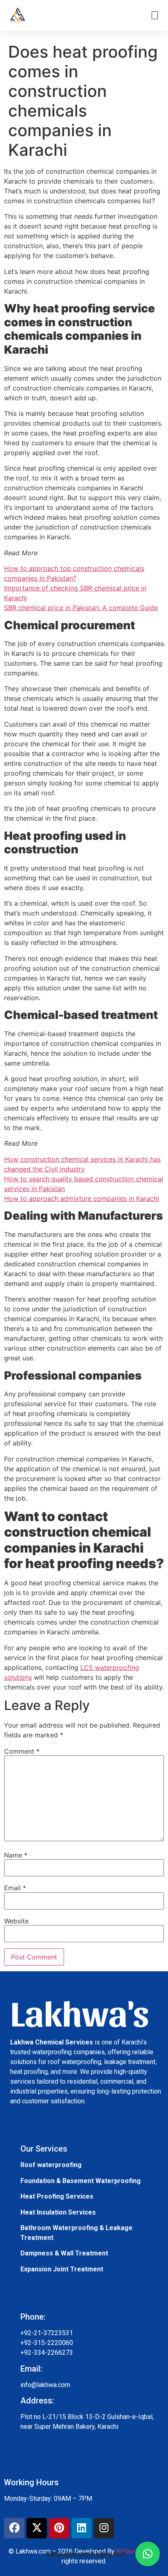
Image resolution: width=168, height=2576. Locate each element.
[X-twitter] (37, 2528)
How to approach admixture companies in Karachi (82, 1198)
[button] (148, 2554)
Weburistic (132, 2551)
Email (15, 1888)
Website (16, 1921)
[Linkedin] (82, 2528)
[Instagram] (104, 2528)
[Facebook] (14, 2528)
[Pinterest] (59, 2528)
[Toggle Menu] (155, 16)
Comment (22, 1751)
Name (16, 1855)
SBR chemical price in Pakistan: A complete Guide (81, 608)
